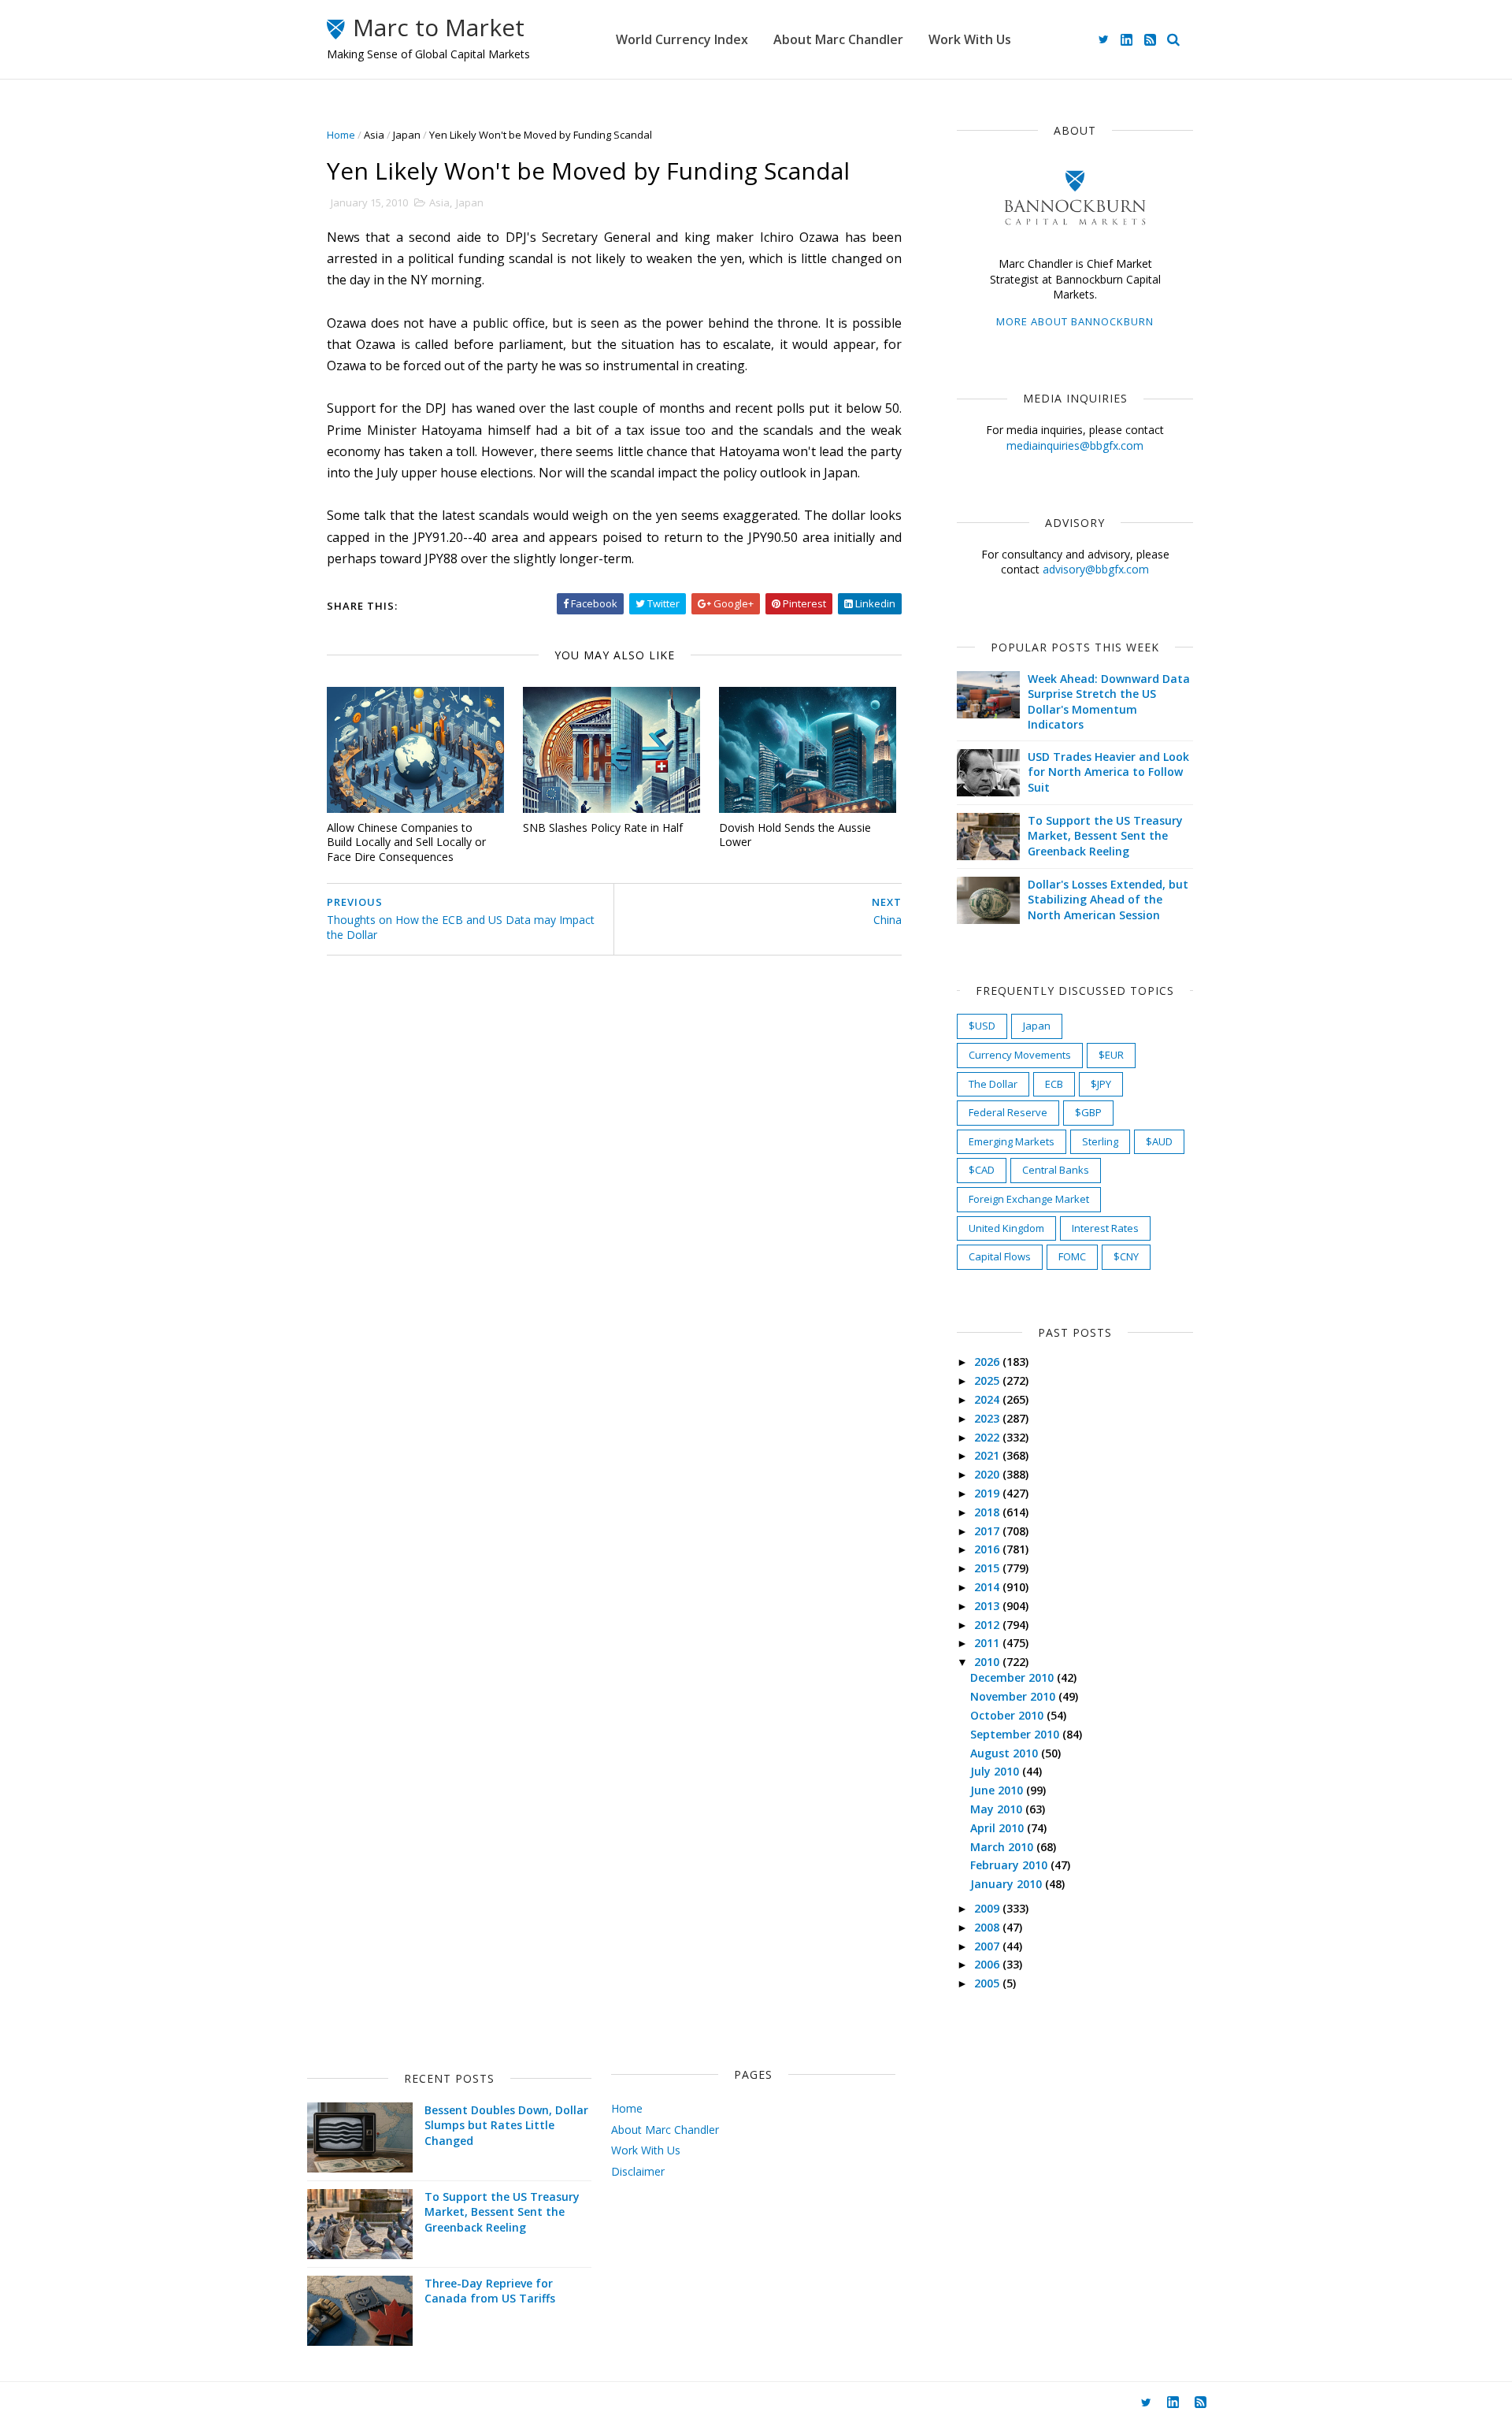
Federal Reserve (1008, 1112)
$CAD (982, 1170)
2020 (988, 1474)
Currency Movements (1020, 1055)
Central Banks (1056, 1170)
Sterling (1100, 1141)
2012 (988, 1625)
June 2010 (998, 1790)
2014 (988, 1587)
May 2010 (998, 1809)
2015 (988, 1568)
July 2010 (996, 1771)
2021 (988, 1455)
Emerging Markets (1012, 1141)
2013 (988, 1606)
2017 (988, 1531)
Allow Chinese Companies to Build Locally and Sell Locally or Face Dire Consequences (406, 842)
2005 (988, 1983)
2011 (988, 1643)
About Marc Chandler (838, 39)
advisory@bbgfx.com (1096, 569)
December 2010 (1014, 1677)
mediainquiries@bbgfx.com (1075, 445)
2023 (988, 1418)
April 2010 (999, 1828)
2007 (988, 1946)
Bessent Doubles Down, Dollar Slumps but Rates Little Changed (506, 2125)
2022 (988, 1437)
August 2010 (1006, 1753)
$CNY (1126, 1256)
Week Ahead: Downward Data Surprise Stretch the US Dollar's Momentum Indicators (1109, 702)
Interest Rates (1105, 1228)
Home (341, 135)
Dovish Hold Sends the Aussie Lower (795, 835)
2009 (988, 1908)
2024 (988, 1399)
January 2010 (1008, 1884)
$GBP (1088, 1112)
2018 (988, 1512)
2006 (988, 1964)
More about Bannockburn (1075, 321)
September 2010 (1016, 1734)
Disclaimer (638, 2171)
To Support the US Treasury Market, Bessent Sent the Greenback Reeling (1105, 836)
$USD (982, 1026)
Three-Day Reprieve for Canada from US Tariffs (490, 2291)
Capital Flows (1000, 1256)
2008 (988, 1927)
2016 (988, 1549)
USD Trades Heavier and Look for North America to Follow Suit (1108, 772)
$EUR (1111, 1055)
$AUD (1159, 1141)
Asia (374, 135)
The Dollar (993, 1084)
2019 (988, 1493)
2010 (988, 1662)
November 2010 (1014, 1696)
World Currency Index (682, 39)
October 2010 (1008, 1715)
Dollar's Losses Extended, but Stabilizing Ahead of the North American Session (1108, 900)
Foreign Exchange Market (1029, 1199)
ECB (1054, 1084)
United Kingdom (1006, 1228)
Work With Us (970, 39)
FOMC (1072, 1256)
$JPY (1101, 1084)
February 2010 (1010, 1865)
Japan (407, 135)
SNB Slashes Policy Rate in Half (603, 827)
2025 (988, 1380)
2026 (988, 1362)
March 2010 (1003, 1847)
